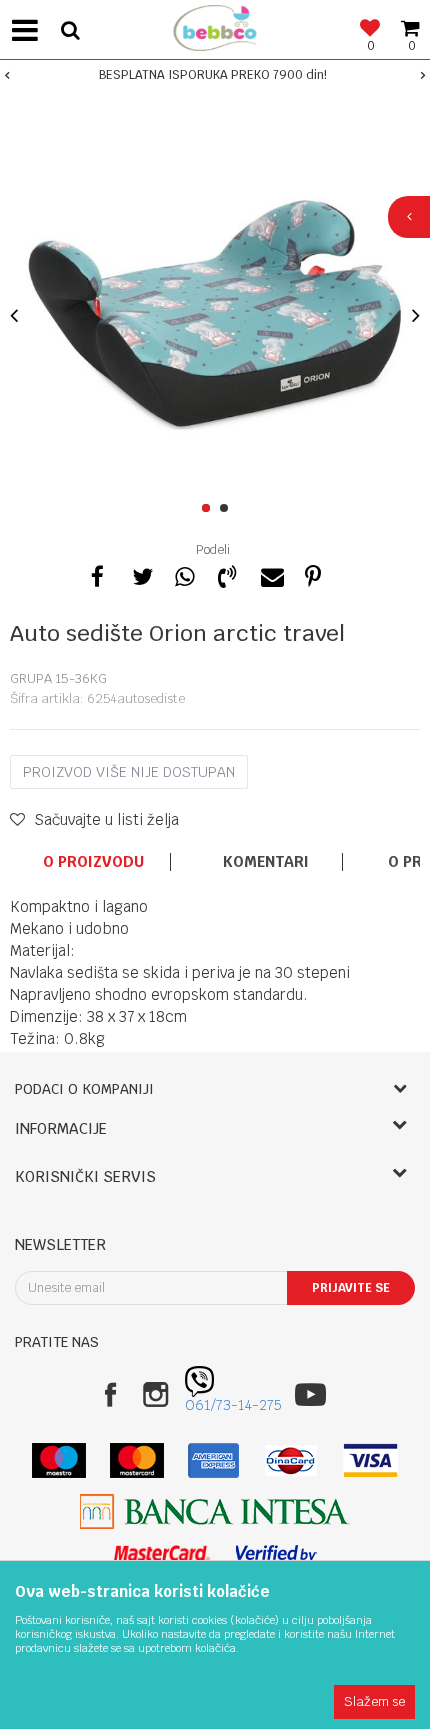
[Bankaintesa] (215, 1511)
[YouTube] (310, 1394)
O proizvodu (93, 862)
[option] (215, 75)
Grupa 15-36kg (58, 678)
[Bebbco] (215, 25)
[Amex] (213, 1460)
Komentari (266, 862)
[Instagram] (155, 1394)
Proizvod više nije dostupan (129, 772)
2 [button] (227, 509)
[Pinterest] (313, 574)
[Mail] (270, 574)
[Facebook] (98, 574)
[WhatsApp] (184, 574)
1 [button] (209, 509)
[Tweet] (141, 574)
